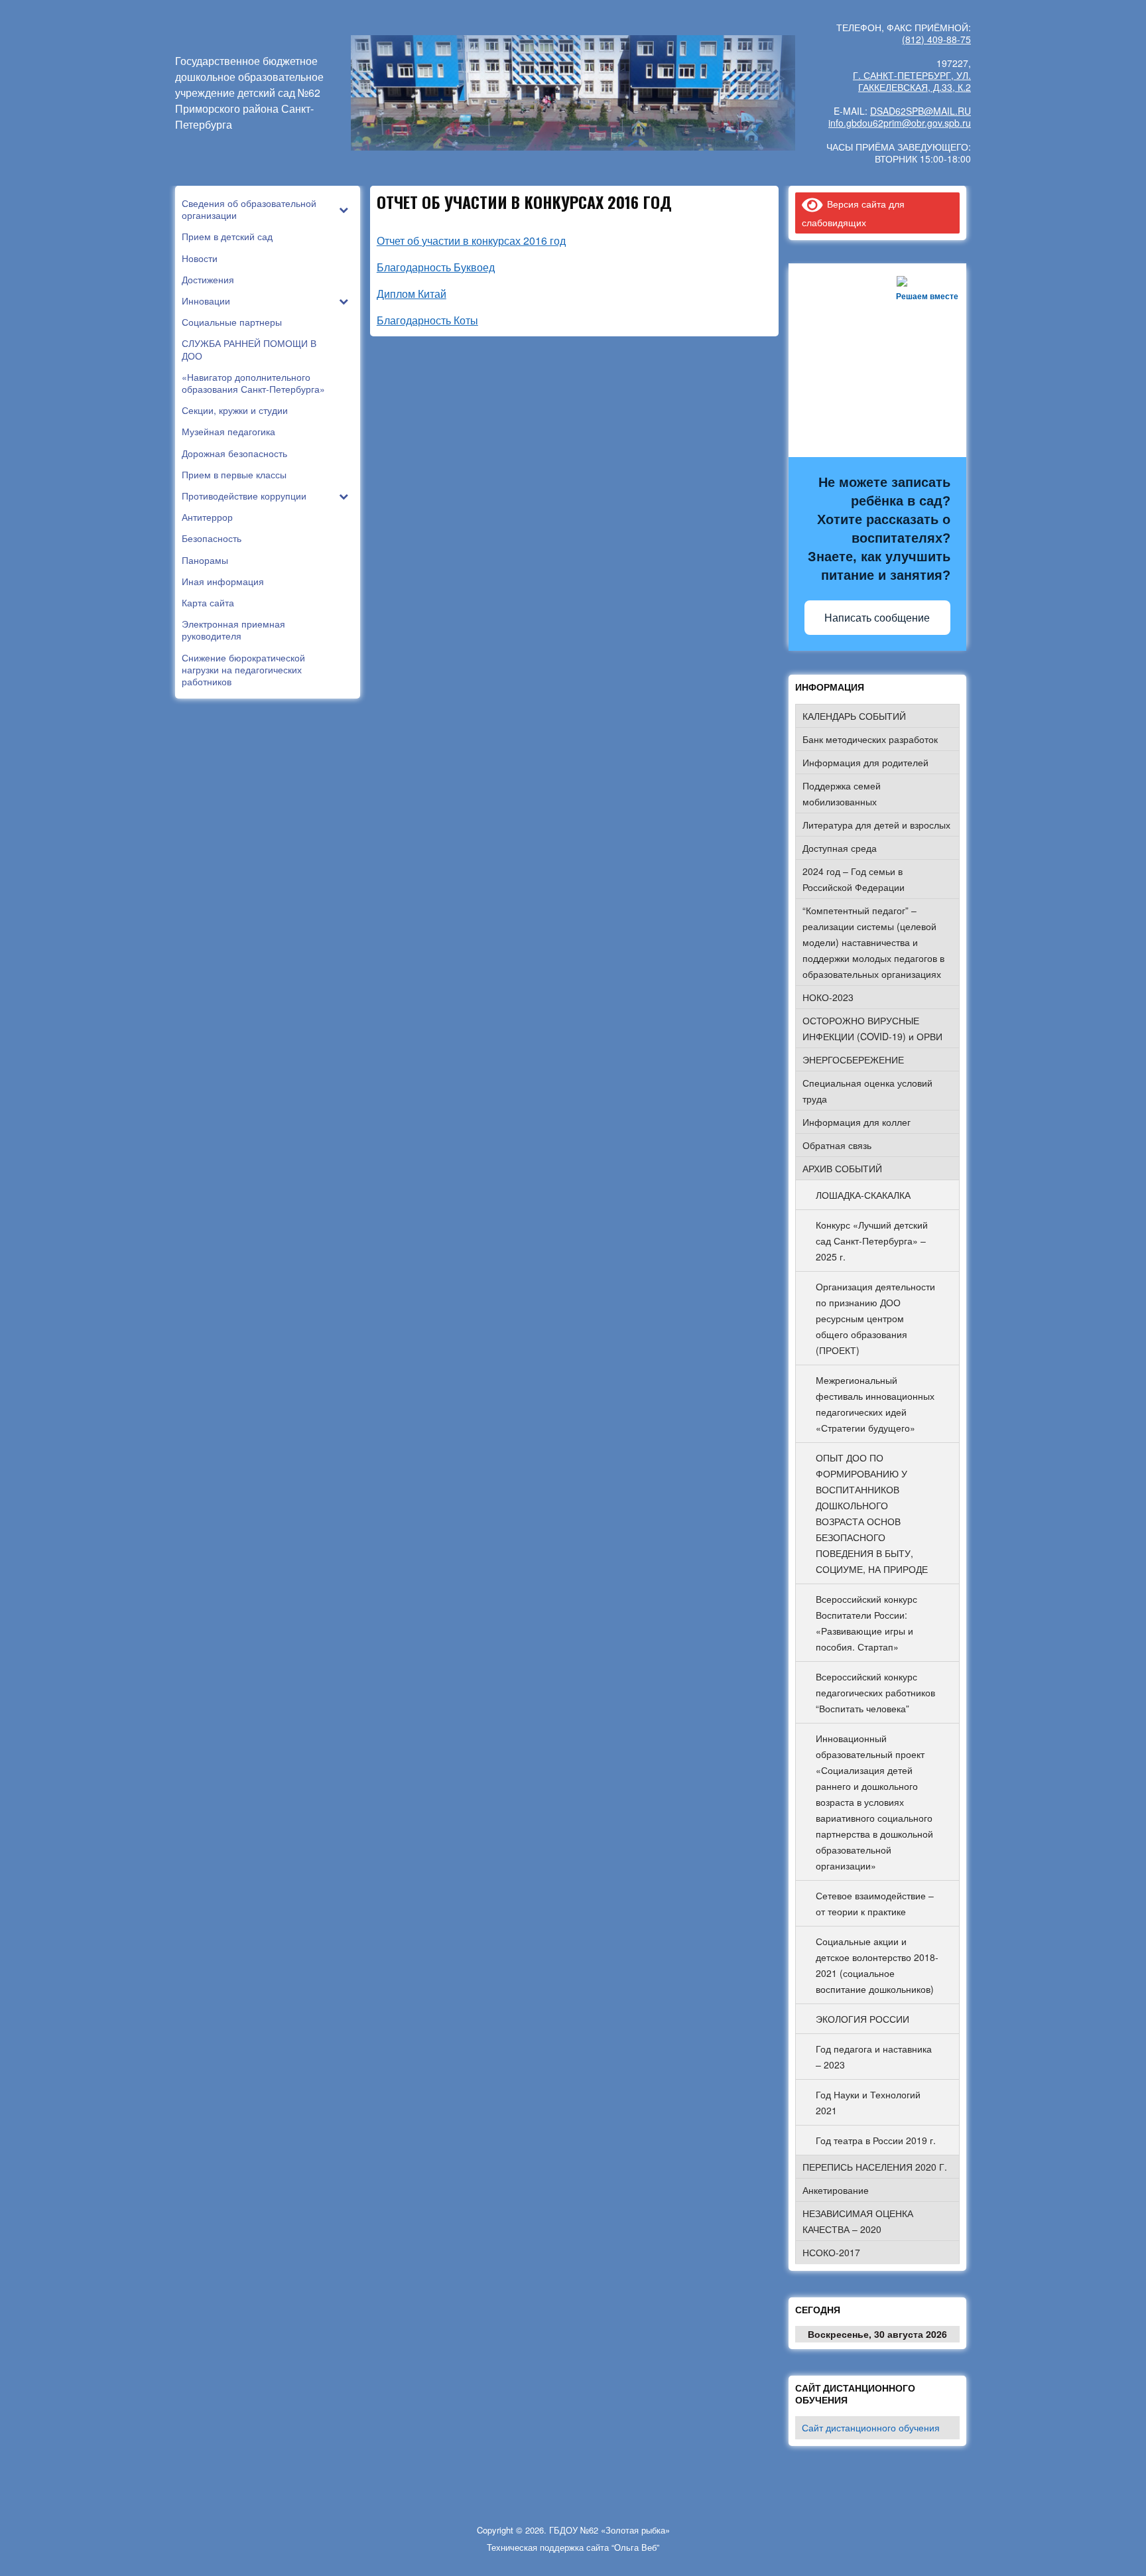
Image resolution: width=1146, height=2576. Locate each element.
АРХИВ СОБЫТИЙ (842, 1168)
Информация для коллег (857, 1122)
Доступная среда (840, 848)
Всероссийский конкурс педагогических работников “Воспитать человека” (875, 1692)
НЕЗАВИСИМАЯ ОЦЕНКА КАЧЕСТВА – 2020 (858, 2221)
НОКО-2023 (828, 997)
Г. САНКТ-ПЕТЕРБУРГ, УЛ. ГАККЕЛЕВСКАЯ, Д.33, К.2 (912, 81)
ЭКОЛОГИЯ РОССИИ (862, 2019)
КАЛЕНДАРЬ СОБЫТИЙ (854, 716)
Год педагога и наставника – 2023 (874, 2057)
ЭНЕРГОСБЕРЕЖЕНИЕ (853, 1059)
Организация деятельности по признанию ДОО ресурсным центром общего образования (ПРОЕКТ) (875, 1318)
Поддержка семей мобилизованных (842, 793)
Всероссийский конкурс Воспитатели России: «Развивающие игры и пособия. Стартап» (866, 1623)
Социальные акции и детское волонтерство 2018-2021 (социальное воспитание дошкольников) (877, 1965)
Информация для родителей (865, 762)
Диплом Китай (412, 294)
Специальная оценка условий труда (867, 1091)
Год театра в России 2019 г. (876, 2140)
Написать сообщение (877, 618)
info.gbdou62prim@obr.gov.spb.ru (900, 123)
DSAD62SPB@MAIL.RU (921, 111)
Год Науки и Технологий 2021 (868, 2102)
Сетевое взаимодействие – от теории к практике (875, 1903)
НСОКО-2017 (831, 2252)
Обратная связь (837, 1145)
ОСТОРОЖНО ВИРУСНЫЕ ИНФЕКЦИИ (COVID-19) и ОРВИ (872, 1028)
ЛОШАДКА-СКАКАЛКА (863, 1195)
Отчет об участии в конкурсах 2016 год (471, 240)
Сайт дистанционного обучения (871, 2427)
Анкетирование (836, 2190)
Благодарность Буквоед (436, 267)
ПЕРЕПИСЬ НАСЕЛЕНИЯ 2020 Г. (875, 2167)
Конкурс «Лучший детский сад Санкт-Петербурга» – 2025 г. (872, 1241)
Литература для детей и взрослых (876, 825)
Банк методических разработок (870, 739)
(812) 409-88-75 (936, 39)
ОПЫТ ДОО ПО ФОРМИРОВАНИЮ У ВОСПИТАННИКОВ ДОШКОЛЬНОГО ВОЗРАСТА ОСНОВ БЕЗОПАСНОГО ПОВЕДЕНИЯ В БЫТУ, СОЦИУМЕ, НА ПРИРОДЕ (872, 1513)
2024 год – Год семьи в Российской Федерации (854, 879)
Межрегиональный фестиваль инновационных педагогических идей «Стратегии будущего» (875, 1404)
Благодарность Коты (427, 320)
